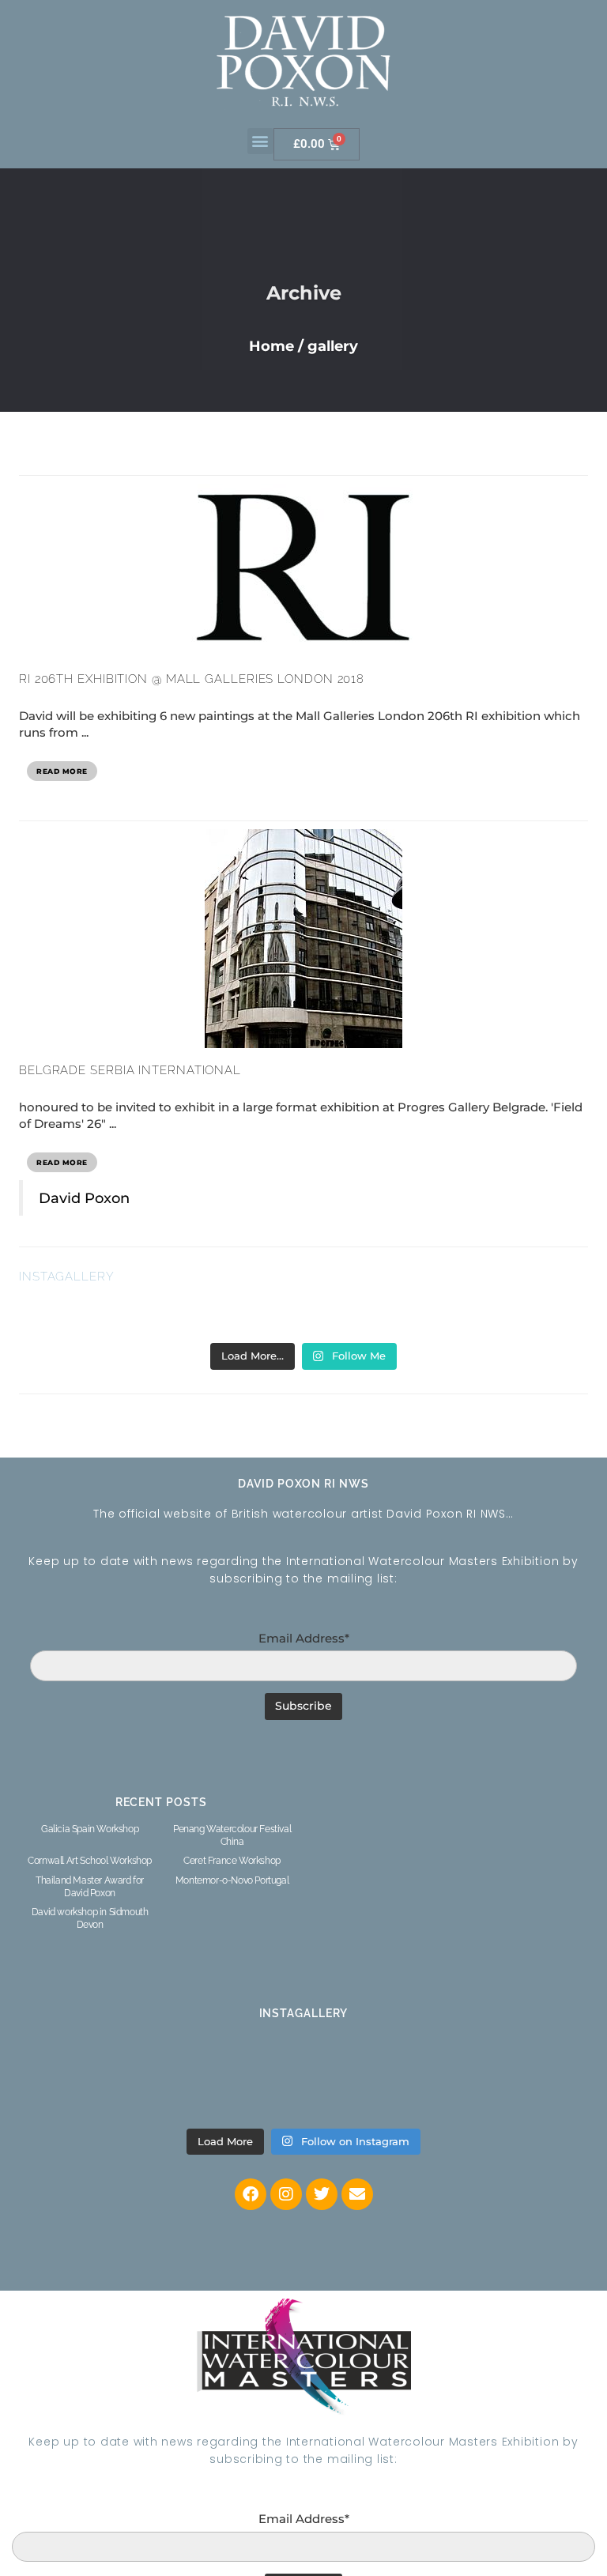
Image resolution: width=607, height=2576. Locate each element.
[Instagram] (286, 2194)
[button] (260, 141)
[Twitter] (322, 2194)
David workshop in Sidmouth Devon (90, 1918)
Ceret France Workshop (232, 1861)
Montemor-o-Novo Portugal (232, 1880)
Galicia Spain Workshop (90, 1829)
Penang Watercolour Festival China (232, 1835)
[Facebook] (251, 2194)
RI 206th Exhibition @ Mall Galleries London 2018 (192, 679)
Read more (62, 771)
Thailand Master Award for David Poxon (90, 1887)
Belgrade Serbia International (130, 1070)
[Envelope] (357, 2194)
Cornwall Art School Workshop (90, 1861)
